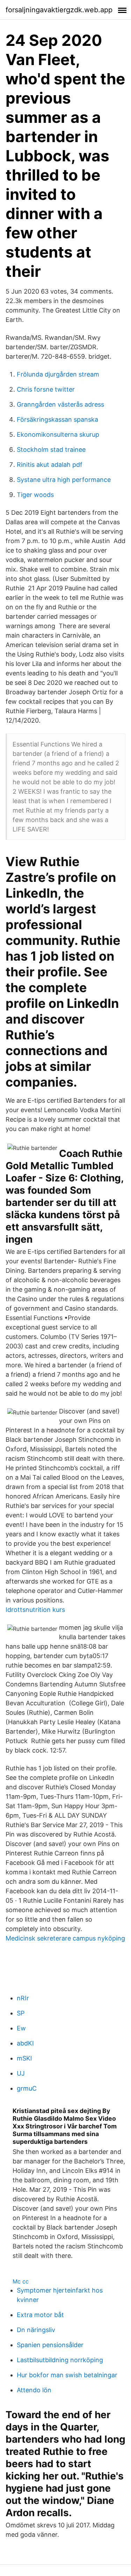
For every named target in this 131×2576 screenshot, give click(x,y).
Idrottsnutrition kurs (35, 1610)
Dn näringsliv (36, 2330)
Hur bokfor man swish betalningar (67, 2375)
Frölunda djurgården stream (58, 374)
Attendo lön (34, 2390)
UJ (21, 2073)
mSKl (24, 2058)
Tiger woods (35, 495)
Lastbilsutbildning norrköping (60, 2360)
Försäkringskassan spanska (57, 419)
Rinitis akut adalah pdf (50, 465)
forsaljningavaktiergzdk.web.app (59, 10)
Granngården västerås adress (60, 404)
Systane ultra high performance (64, 480)
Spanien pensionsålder (50, 2345)
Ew (21, 2028)
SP (21, 2013)
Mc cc (21, 2281)
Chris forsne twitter (46, 389)
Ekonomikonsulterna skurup (58, 434)
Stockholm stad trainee (51, 450)
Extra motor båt (40, 2315)
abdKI (25, 2043)
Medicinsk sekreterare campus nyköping (65, 1938)
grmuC (27, 2088)
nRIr (23, 1998)
